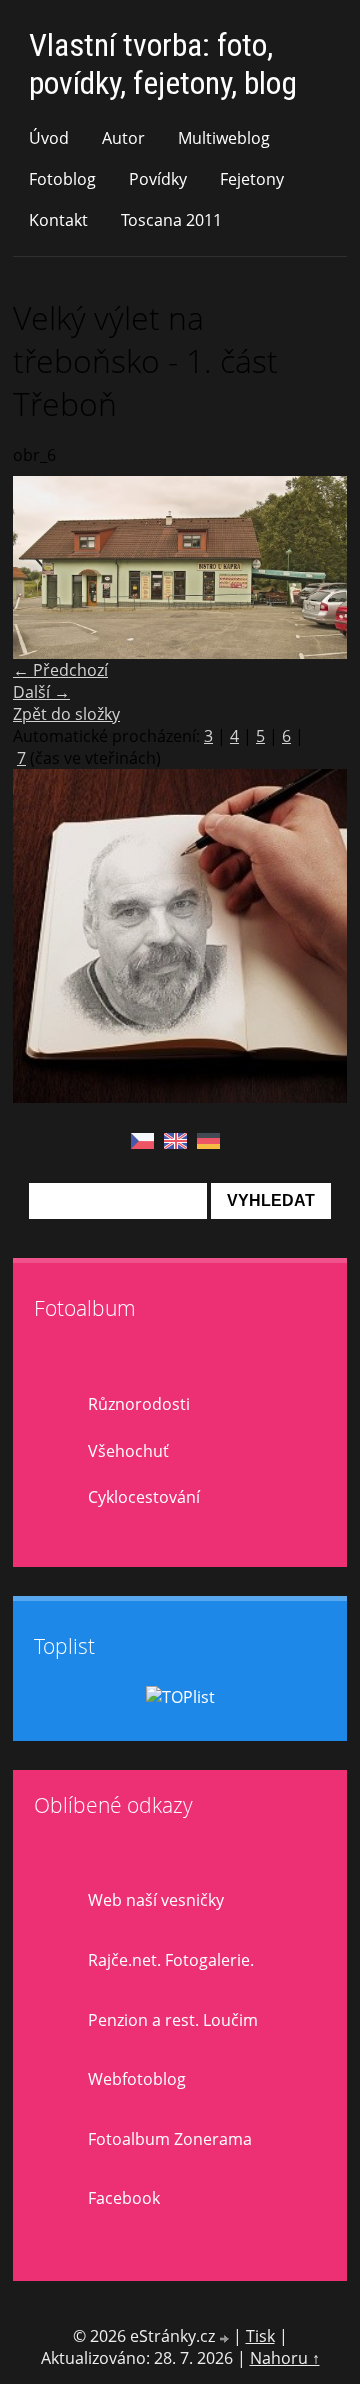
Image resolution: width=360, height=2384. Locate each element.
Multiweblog (224, 138)
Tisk (260, 2336)
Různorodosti (139, 1404)
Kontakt (58, 220)
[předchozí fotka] (45, 567)
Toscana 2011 (171, 220)
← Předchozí (60, 670)
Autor (123, 138)
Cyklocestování (144, 1497)
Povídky (158, 179)
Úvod (49, 138)
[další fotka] (314, 567)
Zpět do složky (66, 714)
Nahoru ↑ (285, 2358)
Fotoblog (62, 179)
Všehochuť (128, 1451)
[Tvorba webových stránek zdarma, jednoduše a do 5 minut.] (226, 2338)
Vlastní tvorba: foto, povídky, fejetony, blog (163, 64)
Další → (41, 692)
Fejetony (252, 179)
